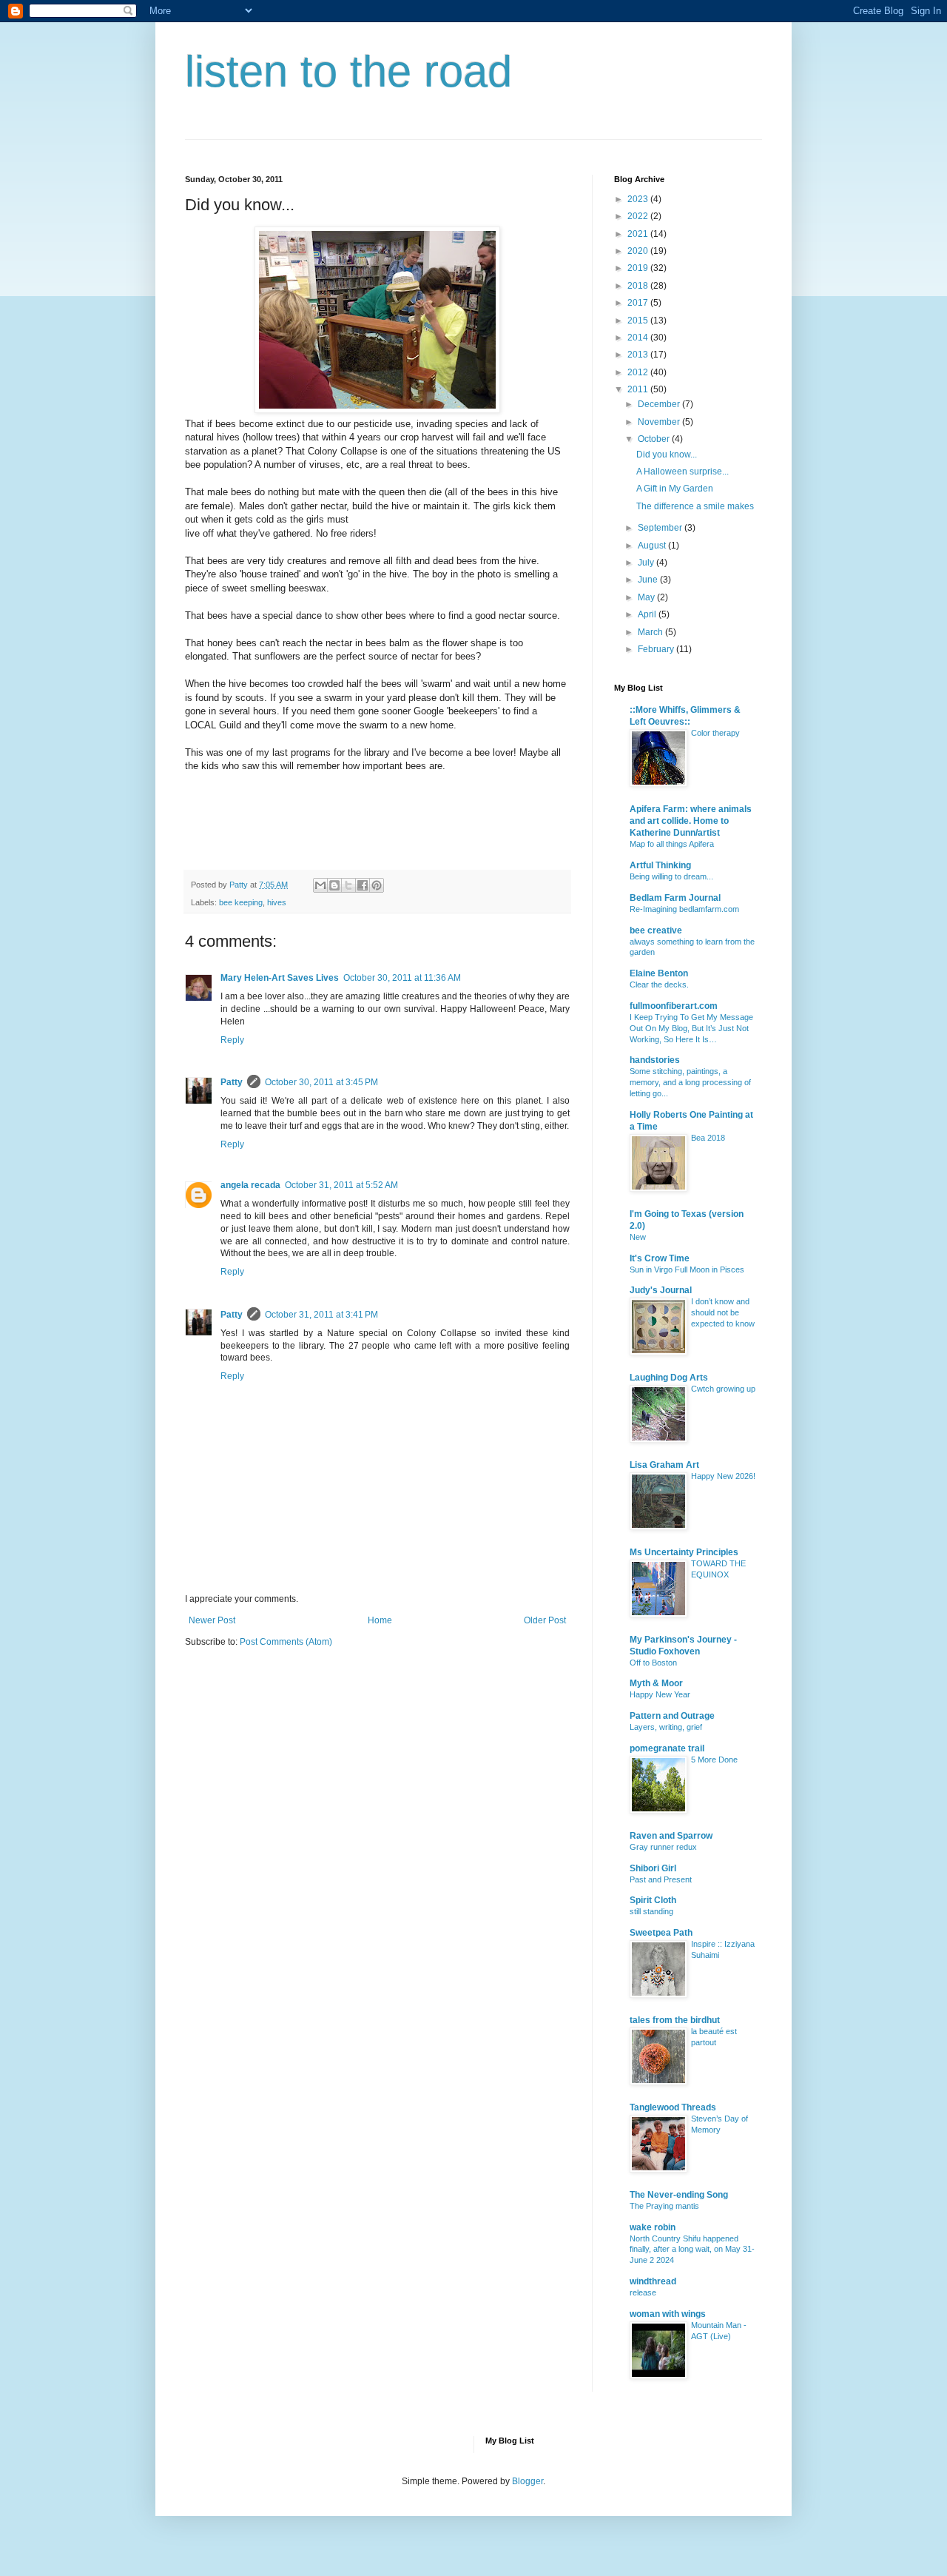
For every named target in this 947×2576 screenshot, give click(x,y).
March (651, 632)
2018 (639, 286)
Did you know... (667, 455)
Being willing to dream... (671, 876)
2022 (639, 216)
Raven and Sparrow (671, 1836)
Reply (232, 1040)
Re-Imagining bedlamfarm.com (684, 909)
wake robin (653, 2227)
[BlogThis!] (334, 885)
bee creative (656, 930)
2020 (639, 251)
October (655, 439)
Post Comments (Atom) (286, 1642)
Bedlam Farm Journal (675, 898)
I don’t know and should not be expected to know (723, 1312)
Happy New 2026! (723, 1476)
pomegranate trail (667, 1748)
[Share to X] (348, 885)
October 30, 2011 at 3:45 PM (321, 1082)
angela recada (250, 1185)
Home (380, 1620)
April (648, 614)
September (661, 528)
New (638, 1237)
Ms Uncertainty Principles (684, 1552)
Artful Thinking (660, 865)
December (660, 404)
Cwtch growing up (723, 1389)
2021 (639, 234)
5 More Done (714, 1760)
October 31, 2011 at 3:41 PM (321, 1315)
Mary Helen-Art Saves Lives (280, 978)
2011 (639, 389)
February (657, 649)
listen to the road (348, 71)
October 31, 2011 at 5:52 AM (341, 1185)
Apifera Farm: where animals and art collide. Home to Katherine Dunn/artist (691, 821)
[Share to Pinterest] (377, 885)
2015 (639, 321)
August (653, 546)
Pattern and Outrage (672, 1716)
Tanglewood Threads (673, 2107)
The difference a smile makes (695, 506)
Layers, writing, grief (666, 1727)
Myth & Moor (656, 1683)
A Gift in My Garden (675, 489)
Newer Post (212, 1620)
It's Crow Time (660, 1258)
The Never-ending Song (679, 2195)
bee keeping (241, 902)
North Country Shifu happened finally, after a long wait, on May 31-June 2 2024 (692, 2250)
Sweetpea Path (661, 1933)
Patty (232, 1082)
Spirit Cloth (653, 1900)
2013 (639, 355)
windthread (653, 2281)
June (649, 580)
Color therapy (715, 733)
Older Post (545, 1620)
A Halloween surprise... (683, 472)
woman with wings (668, 2314)
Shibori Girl (653, 1868)
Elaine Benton (659, 973)
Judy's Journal (661, 1290)
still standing (651, 1911)
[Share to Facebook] (363, 885)
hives (277, 902)
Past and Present (661, 1879)
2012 (639, 372)
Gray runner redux (663, 1847)
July (647, 563)
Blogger (528, 2481)
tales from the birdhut (675, 2020)
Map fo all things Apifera (672, 844)
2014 (639, 338)
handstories (655, 1060)
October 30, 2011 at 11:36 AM (402, 978)
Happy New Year (660, 1694)
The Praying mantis (664, 2206)
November (660, 422)
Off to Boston (653, 1663)
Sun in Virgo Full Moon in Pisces (687, 1269)
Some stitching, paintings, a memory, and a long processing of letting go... (690, 1082)
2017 (639, 303)
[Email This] (320, 885)
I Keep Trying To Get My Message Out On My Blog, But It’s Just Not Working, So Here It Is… (691, 1028)
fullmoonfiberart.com (674, 1006)
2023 (639, 199)
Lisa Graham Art (664, 1465)
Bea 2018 (708, 1138)
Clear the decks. (659, 985)
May (647, 597)
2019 (639, 268)
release (643, 2292)
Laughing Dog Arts (669, 1378)
